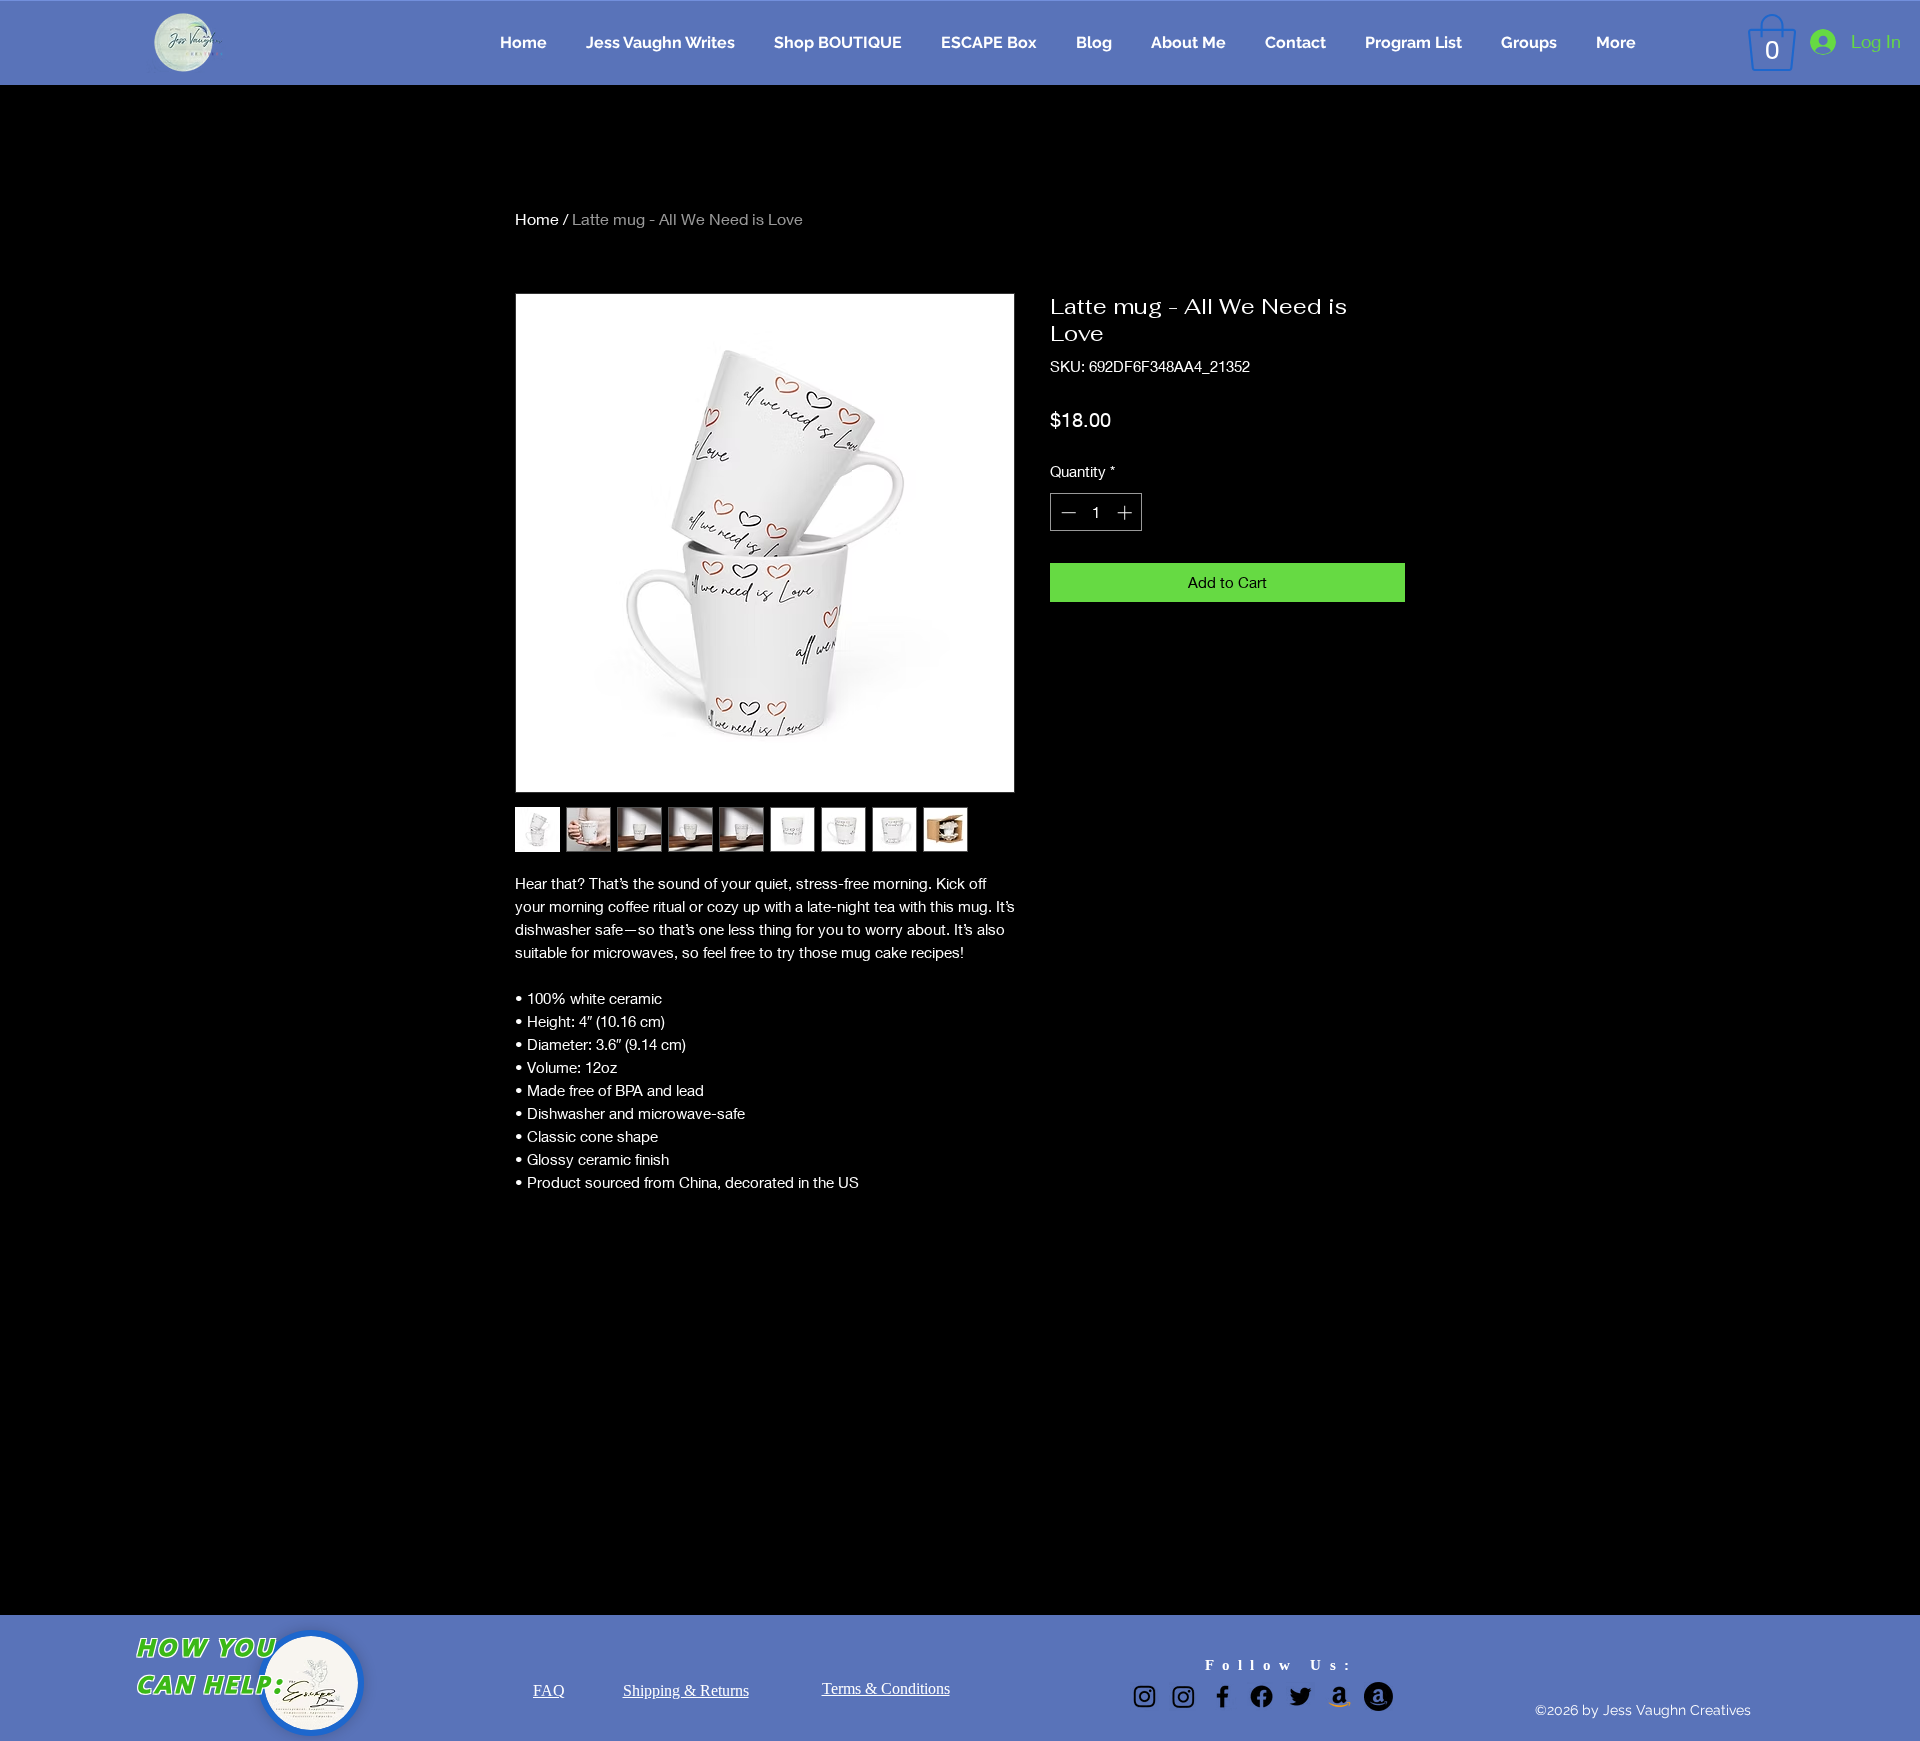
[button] (1772, 42)
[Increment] (1126, 512)
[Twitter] (1300, 1696)
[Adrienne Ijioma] (1378, 1696)
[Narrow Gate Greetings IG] (1183, 1696)
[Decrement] (1066, 512)
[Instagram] (1144, 1696)
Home (537, 218)
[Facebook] (1222, 1696)
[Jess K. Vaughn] (1339, 1696)
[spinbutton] (1096, 512)
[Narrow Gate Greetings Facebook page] (1261, 1696)
